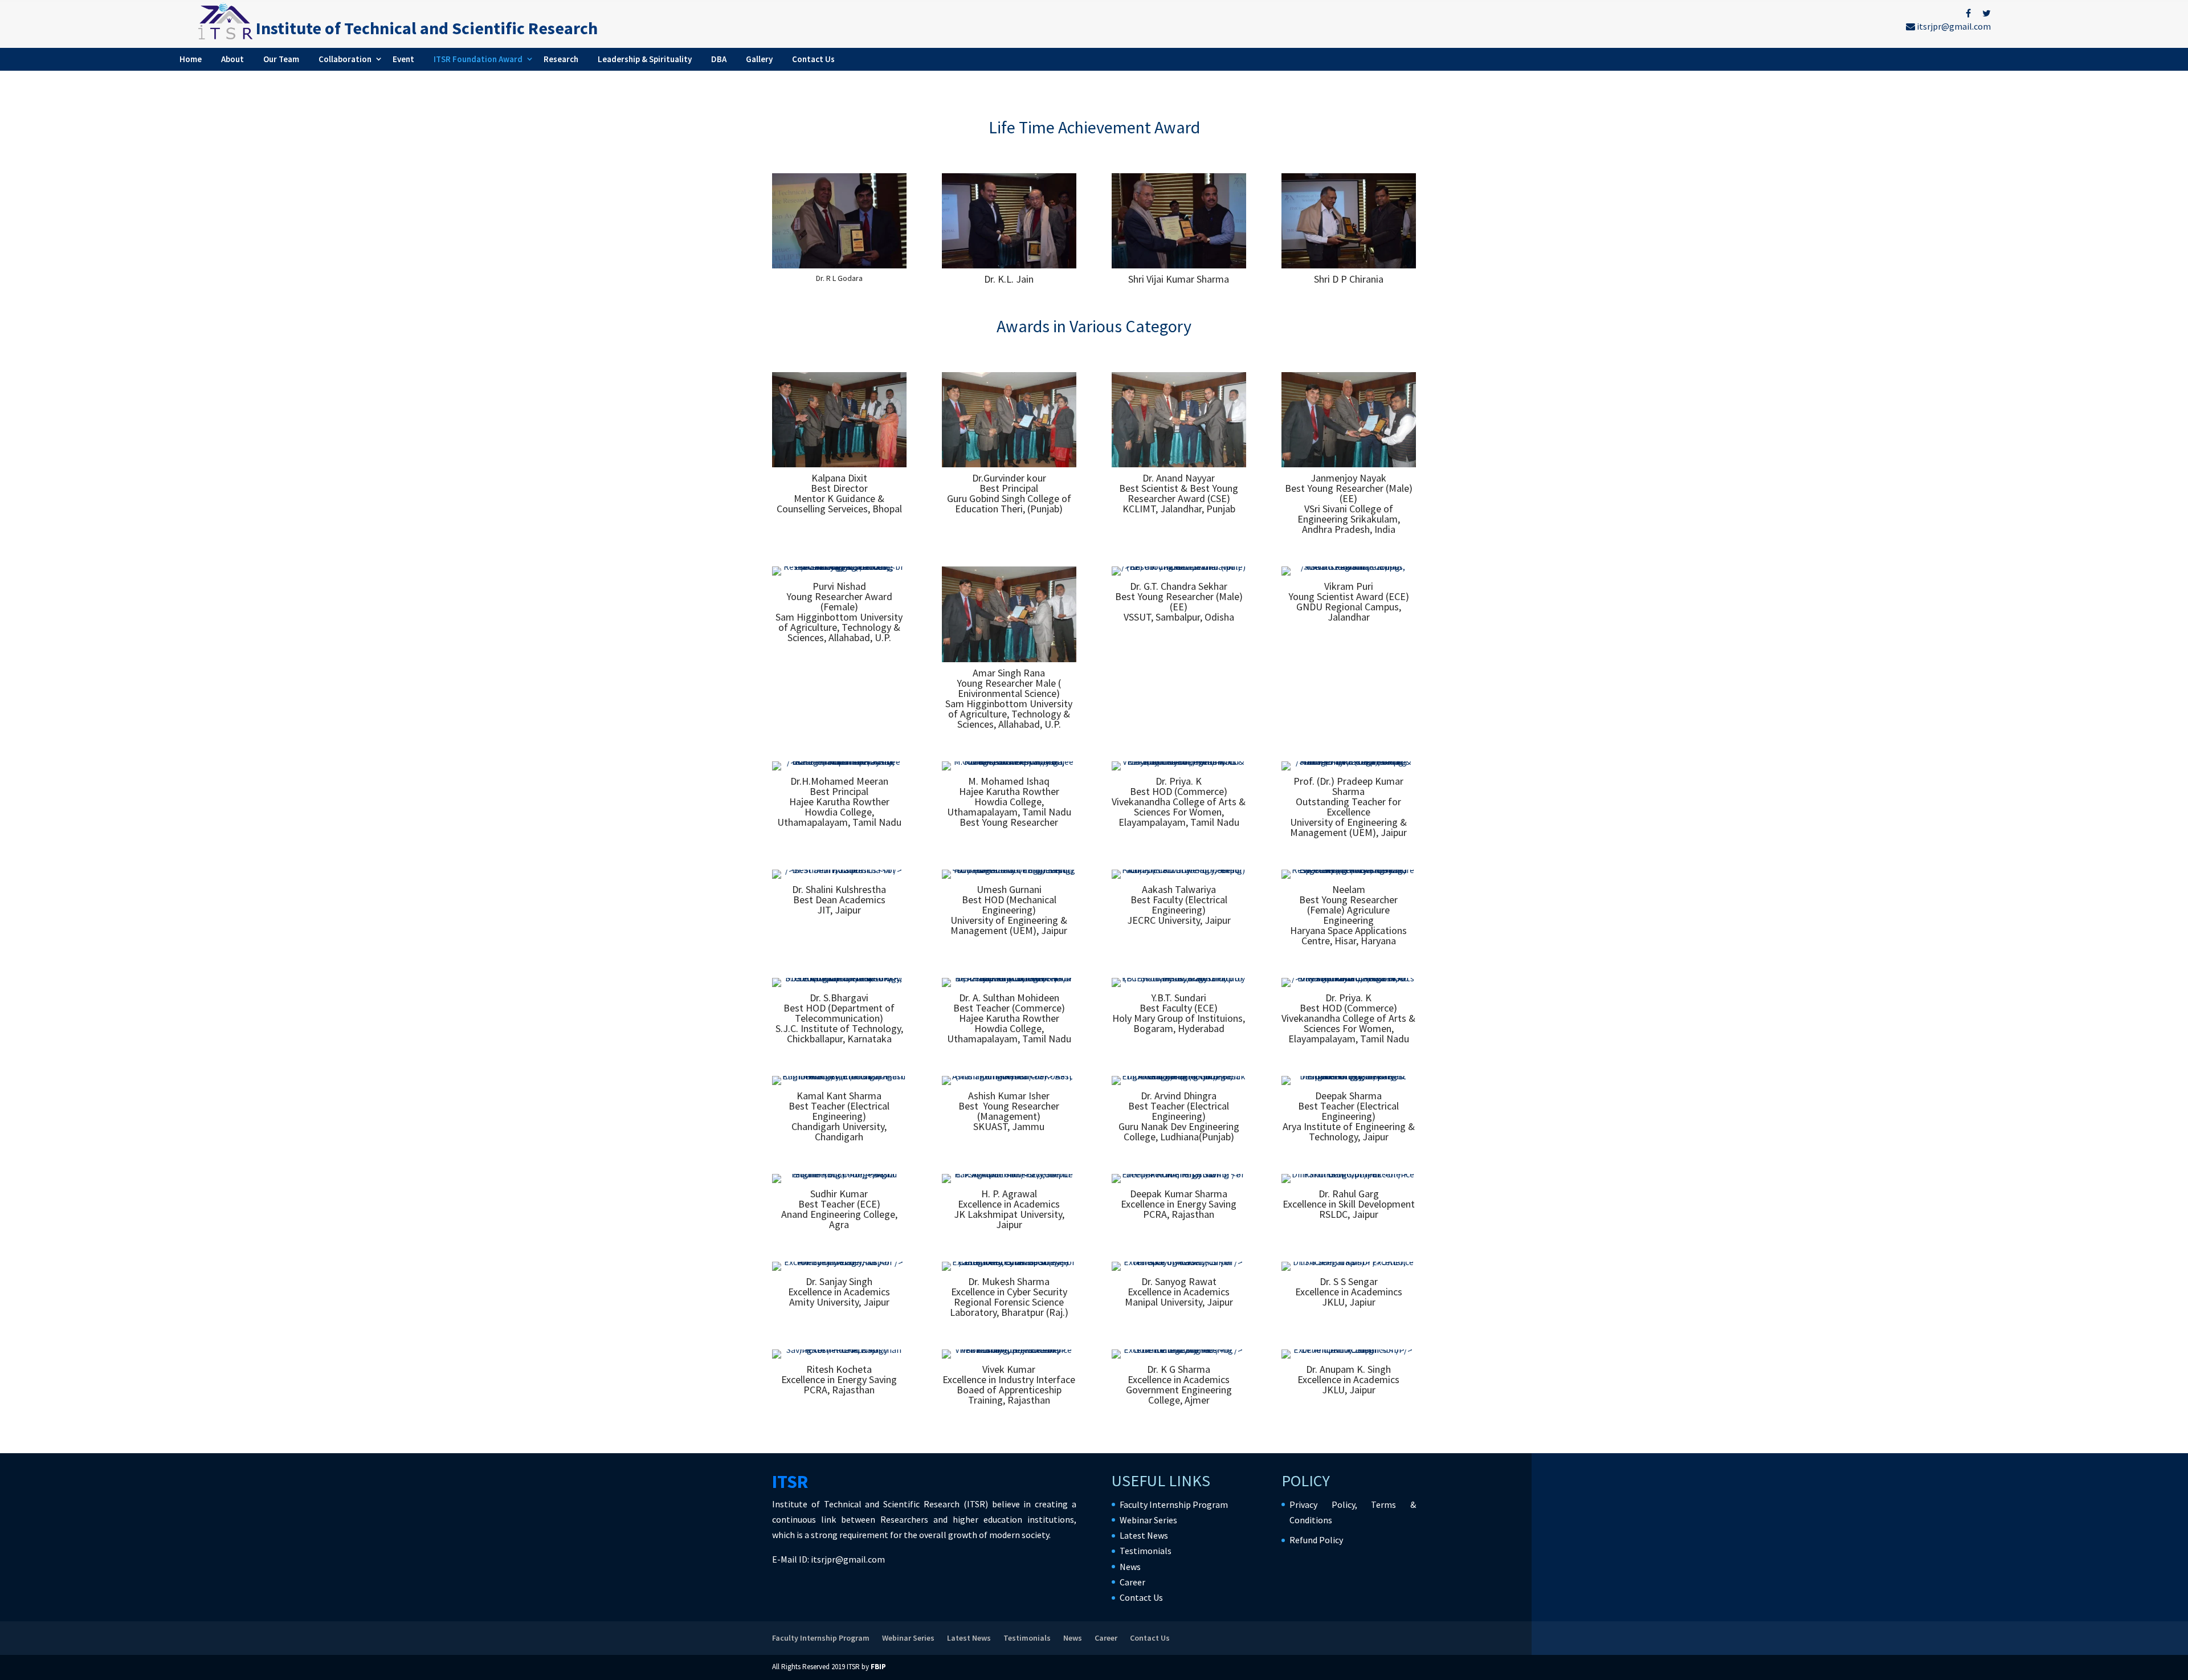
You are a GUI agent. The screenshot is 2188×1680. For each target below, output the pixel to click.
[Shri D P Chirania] (1349, 265)
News (1130, 1567)
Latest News (1144, 1535)
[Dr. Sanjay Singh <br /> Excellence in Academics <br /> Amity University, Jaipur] (839, 1262)
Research (561, 59)
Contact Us (813, 59)
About (232, 59)
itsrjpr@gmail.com (1953, 26)
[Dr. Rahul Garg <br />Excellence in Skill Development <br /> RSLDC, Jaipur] (1349, 1174)
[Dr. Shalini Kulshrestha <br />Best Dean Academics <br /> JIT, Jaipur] (839, 870)
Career (1132, 1582)
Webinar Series (1148, 1520)
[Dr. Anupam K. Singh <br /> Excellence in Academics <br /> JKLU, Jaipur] (1349, 1349)
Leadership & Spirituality (645, 59)
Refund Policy (1316, 1540)
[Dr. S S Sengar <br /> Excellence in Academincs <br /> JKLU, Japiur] (1349, 1262)
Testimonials (1146, 1551)
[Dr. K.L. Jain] (1009, 265)
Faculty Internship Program (1174, 1504)
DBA (719, 59)
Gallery (759, 59)
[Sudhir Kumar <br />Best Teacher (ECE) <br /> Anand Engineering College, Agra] (839, 1174)
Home (191, 59)
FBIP (878, 1667)
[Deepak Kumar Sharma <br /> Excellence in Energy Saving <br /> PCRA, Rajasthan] (1179, 1174)
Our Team (281, 59)
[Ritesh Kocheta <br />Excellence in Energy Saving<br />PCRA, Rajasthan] (839, 1349)
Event (403, 59)
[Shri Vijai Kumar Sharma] (1179, 265)
